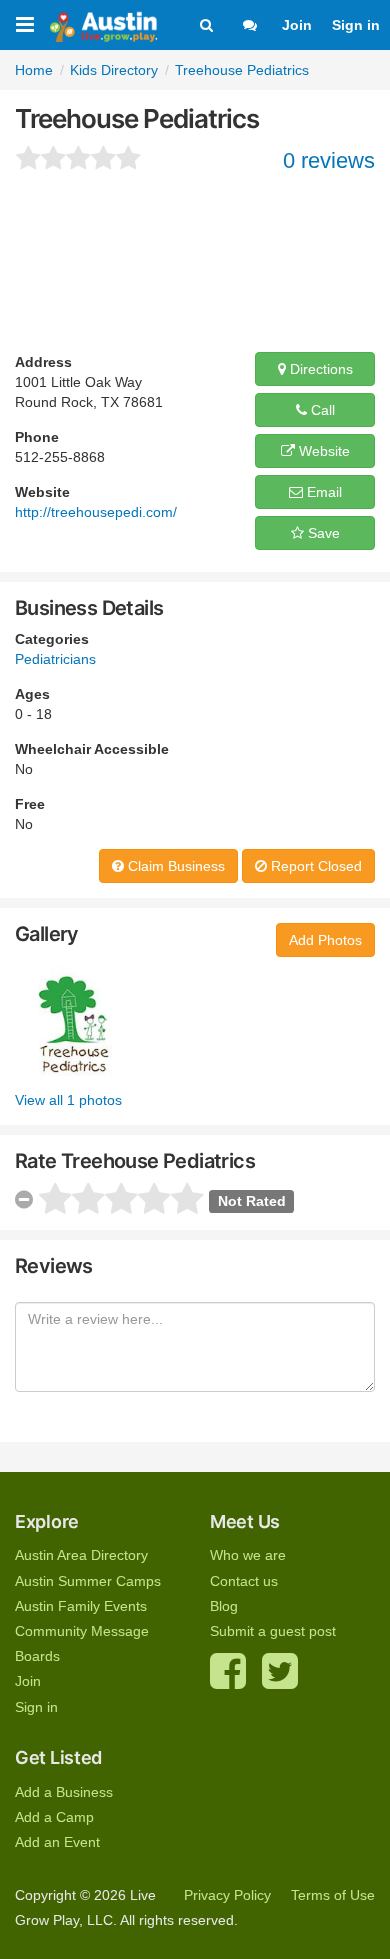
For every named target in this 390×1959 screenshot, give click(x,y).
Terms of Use (333, 1895)
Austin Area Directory (81, 1555)
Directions (319, 369)
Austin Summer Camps (88, 1581)
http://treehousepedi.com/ (96, 512)
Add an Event (57, 1842)
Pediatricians (55, 659)
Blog (224, 1606)
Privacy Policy (227, 1895)
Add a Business (64, 1792)
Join (297, 25)
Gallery (47, 934)
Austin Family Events (81, 1606)
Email (322, 492)
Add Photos (325, 940)
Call (321, 410)
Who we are (248, 1555)
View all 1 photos (68, 1100)
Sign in (356, 25)
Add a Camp (54, 1817)
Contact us (244, 1581)
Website (322, 451)
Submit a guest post (273, 1631)
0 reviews (329, 160)
